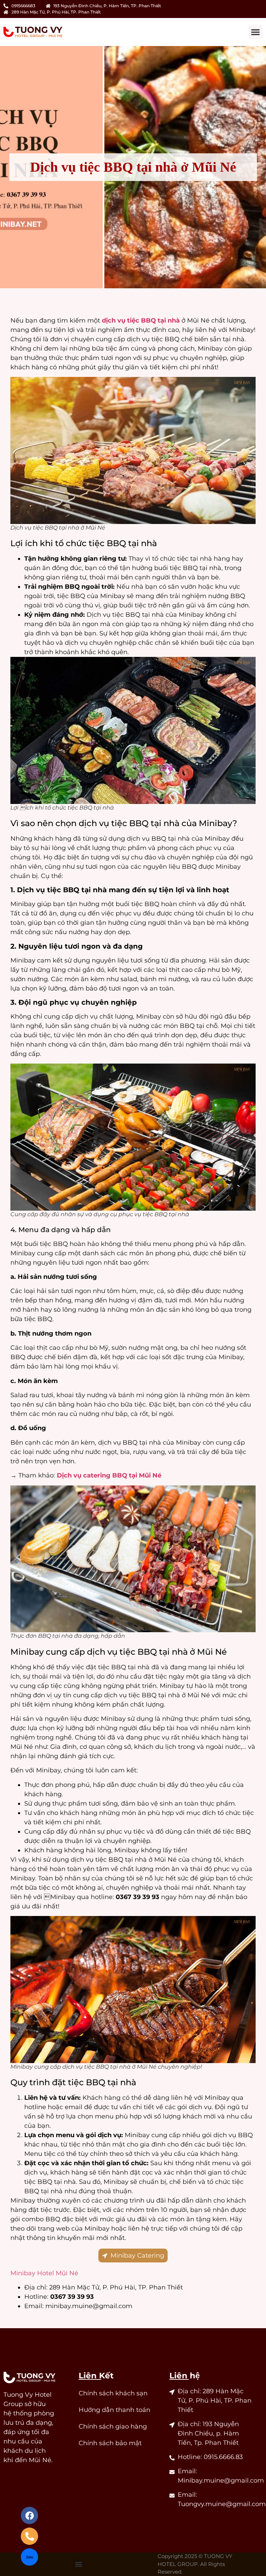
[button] (256, 32)
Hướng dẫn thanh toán (114, 2410)
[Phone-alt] (29, 2536)
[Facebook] (29, 2515)
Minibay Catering (137, 2256)
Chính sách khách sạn (113, 2393)
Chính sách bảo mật (110, 2443)
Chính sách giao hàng (113, 2426)
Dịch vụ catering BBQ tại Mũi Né (109, 1475)
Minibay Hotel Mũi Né (44, 2273)
